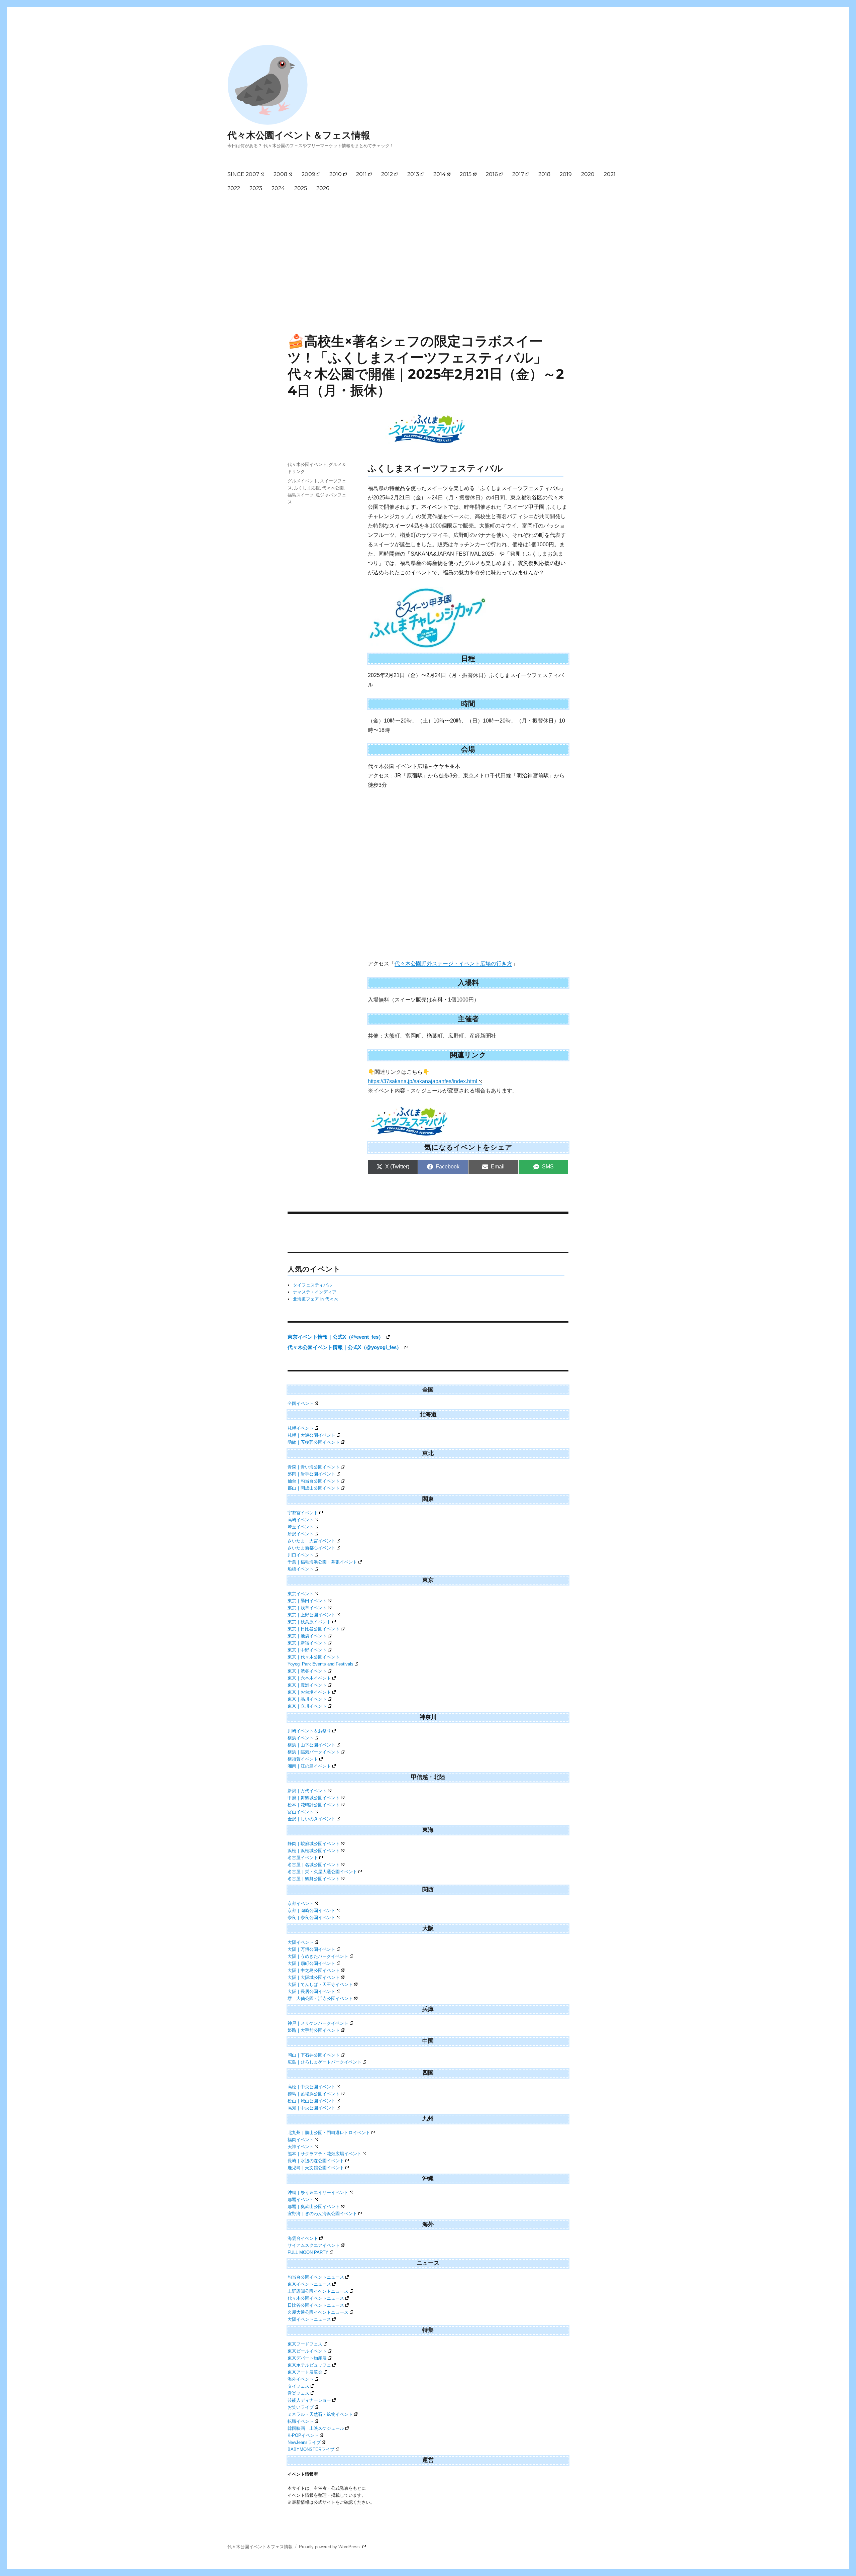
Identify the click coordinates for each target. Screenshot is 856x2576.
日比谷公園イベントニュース (316, 2305)
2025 (301, 188)
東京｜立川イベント (307, 1706)
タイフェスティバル (312, 1285)
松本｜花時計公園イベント (314, 1805)
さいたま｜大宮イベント (311, 1541)
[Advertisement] (429, 246)
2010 (336, 174)
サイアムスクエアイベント (314, 2245)
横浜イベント (301, 1738)
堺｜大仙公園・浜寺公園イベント (320, 1998)
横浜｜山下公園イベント (311, 1745)
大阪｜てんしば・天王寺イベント (320, 1984)
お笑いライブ (301, 2407)
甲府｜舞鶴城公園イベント (314, 1798)
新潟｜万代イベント (307, 1791)
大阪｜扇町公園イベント (311, 1963)
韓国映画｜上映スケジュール (316, 2428)
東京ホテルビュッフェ (309, 2365)
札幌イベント (301, 1428)
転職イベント (301, 2421)
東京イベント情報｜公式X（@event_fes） (336, 1337)
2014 (440, 174)
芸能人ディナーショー (309, 2400)
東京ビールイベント (307, 2351)
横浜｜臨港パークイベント (314, 1752)
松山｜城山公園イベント (311, 2101)
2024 (278, 188)
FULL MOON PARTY (308, 2252)
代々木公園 (333, 488)
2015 (466, 174)
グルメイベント (303, 481)
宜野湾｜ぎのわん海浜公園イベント (322, 2214)
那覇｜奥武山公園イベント (314, 2207)
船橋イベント (301, 1569)
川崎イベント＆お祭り (309, 1731)
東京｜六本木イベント (309, 1678)
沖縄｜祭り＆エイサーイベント (318, 2192)
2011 (361, 174)
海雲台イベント (303, 2238)
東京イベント (301, 1594)
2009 (308, 174)
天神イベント (301, 2147)
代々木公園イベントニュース (316, 2298)
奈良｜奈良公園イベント (311, 1918)
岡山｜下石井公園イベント (314, 2055)
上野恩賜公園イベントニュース (318, 2291)
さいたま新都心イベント (311, 1548)
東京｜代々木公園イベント (314, 1657)
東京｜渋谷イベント (307, 1671)
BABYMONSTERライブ (311, 2449)
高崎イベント (301, 1520)
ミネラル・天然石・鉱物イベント (320, 2414)
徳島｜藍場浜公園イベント (314, 2094)
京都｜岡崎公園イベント (311, 1911)
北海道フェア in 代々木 (315, 1299)
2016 (492, 174)
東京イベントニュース (309, 2284)
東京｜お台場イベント (309, 1692)
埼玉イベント (301, 1527)
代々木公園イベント (307, 464)
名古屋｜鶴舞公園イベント (314, 1879)
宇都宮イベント (303, 1513)
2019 (566, 174)
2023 (256, 188)
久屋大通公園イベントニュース (318, 2312)
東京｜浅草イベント (307, 1608)
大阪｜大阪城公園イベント (314, 1977)
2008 (280, 174)
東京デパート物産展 (307, 2358)
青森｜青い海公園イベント (314, 1467)
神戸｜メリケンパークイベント (318, 2023)
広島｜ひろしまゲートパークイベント (325, 2062)
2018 (544, 174)
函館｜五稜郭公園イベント (314, 1442)
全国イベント (301, 1403)
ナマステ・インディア (315, 1292)
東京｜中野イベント (307, 1650)
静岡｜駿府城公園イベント (314, 1844)
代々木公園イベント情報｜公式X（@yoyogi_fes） (345, 1347)
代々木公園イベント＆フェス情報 (299, 135)
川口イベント (301, 1555)
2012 (387, 174)
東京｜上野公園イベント (311, 1615)
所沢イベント (301, 1534)
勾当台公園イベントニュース (316, 2277)
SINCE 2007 (243, 174)
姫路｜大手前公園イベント (314, 2030)
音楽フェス (298, 2393)
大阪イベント (301, 1942)
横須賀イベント (303, 1759)
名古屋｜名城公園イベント (314, 1865)
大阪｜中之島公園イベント (314, 1970)
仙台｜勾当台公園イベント (314, 1481)
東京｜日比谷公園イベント (314, 1629)
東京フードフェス (305, 2344)
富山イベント (301, 1812)
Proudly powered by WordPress (330, 2547)
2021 (610, 174)
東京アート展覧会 (305, 2372)
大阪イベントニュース (309, 2319)
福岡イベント (301, 2140)
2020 (588, 174)
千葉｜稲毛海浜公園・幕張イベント (322, 1562)
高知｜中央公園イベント (311, 2108)
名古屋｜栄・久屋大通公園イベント (322, 1872)
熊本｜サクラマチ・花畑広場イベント (325, 2154)
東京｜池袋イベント (307, 1636)
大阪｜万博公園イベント (311, 1949)
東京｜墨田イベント (307, 1601)
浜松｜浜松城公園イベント (314, 1851)
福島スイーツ (301, 495)
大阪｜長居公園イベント (311, 1991)
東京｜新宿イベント (307, 1643)
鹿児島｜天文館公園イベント (316, 2168)
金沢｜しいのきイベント (311, 1819)
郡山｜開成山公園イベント (314, 1488)
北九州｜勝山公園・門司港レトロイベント (329, 2133)
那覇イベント (301, 2200)
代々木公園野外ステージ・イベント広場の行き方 (453, 964)
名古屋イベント (303, 1858)
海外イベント (301, 2379)
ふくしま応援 (307, 488)
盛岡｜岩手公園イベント (311, 1474)
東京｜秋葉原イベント (309, 1622)
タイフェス (298, 2386)
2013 (413, 174)
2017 (518, 174)
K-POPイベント (303, 2435)
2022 (234, 188)
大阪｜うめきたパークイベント (318, 1956)
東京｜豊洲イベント (307, 1685)
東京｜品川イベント (307, 1699)
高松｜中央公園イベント (311, 2087)
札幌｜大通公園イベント (311, 1435)
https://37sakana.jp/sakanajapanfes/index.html (422, 1081)
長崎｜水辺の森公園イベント (316, 2161)
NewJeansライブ (304, 2442)
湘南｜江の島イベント (309, 1766)
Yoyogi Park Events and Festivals (320, 1664)
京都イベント (301, 1903)
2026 (323, 188)
